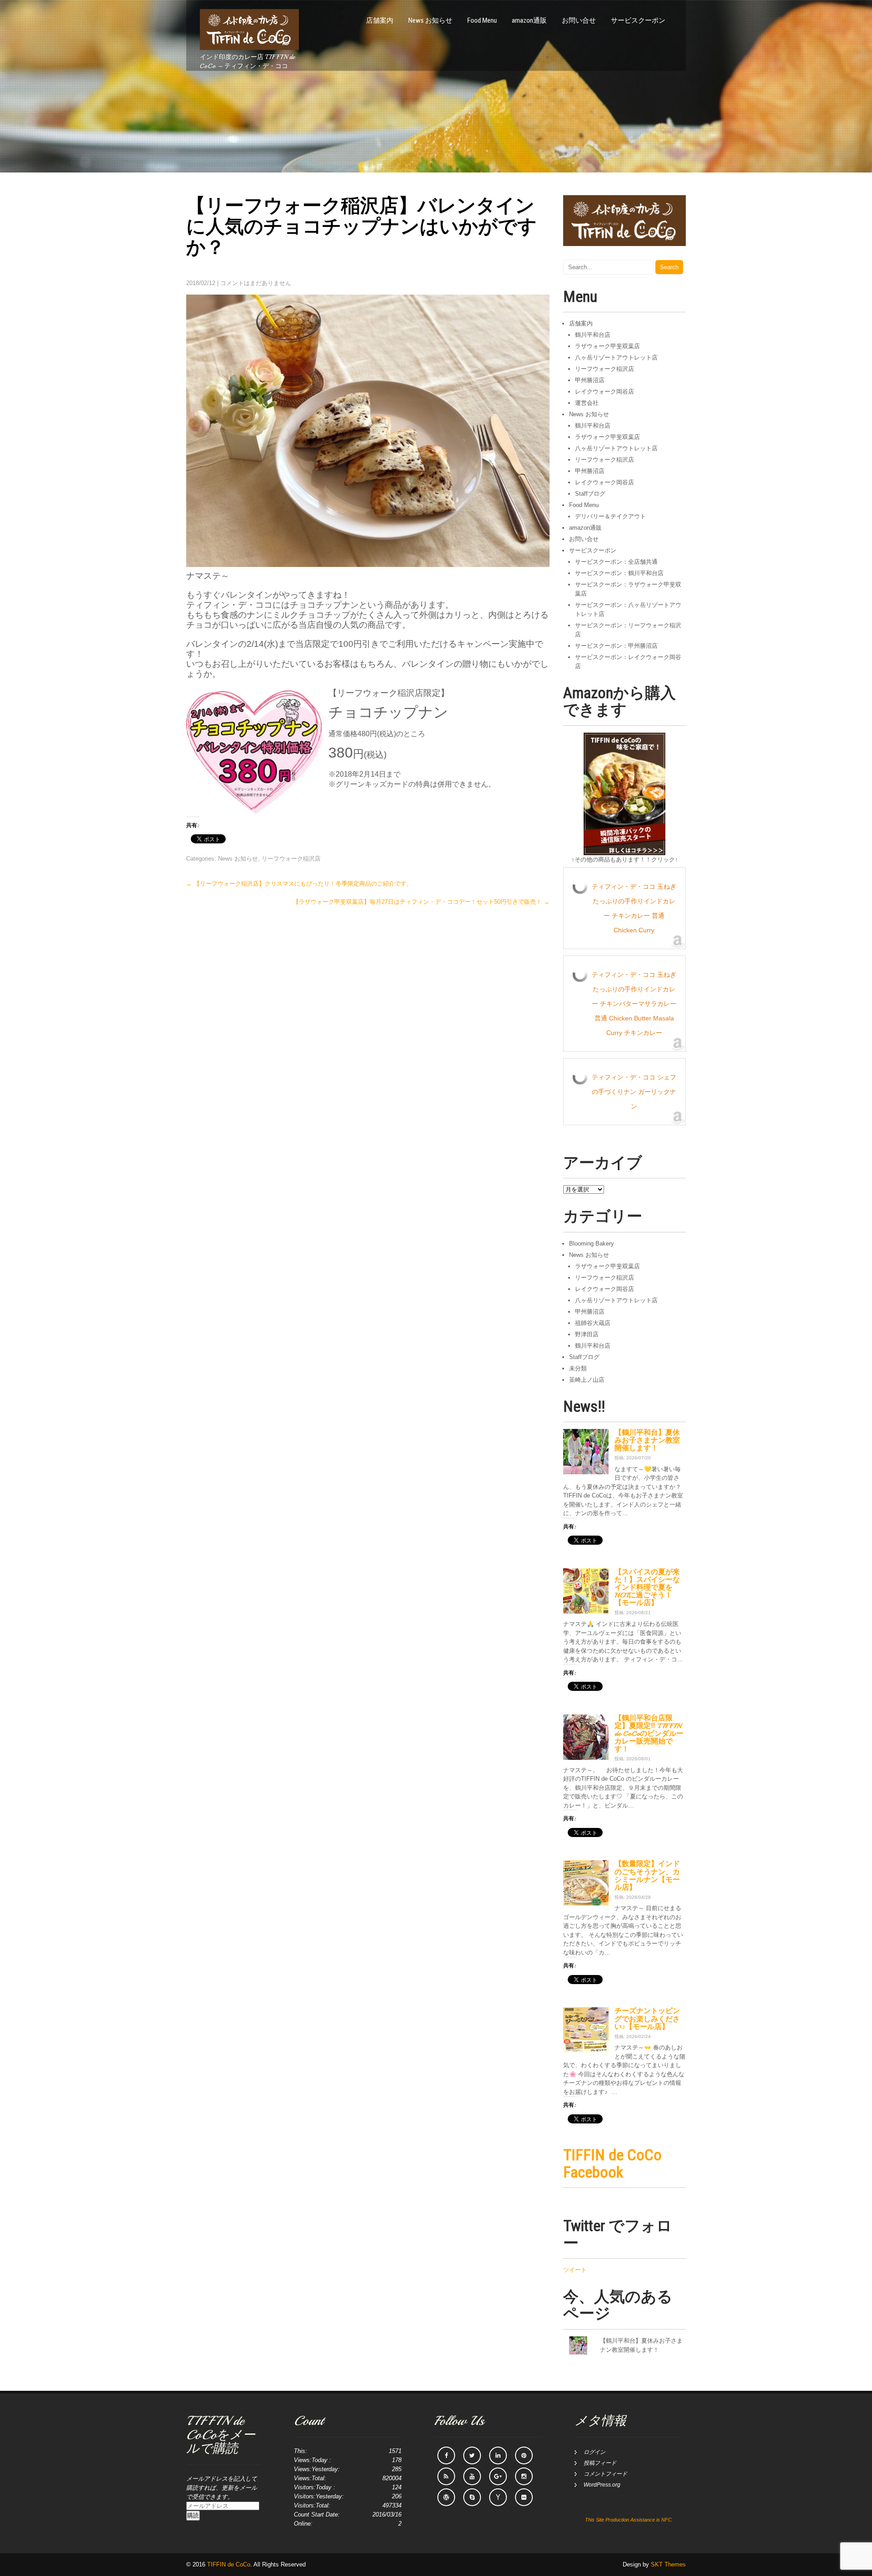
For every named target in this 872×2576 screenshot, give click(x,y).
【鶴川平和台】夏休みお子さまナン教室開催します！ (647, 1440)
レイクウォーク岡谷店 (604, 392)
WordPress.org (602, 2485)
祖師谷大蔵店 (593, 1323)
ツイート (575, 2270)
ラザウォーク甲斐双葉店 (607, 346)
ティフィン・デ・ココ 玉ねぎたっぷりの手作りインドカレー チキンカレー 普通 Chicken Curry (634, 908)
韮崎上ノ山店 (587, 1380)
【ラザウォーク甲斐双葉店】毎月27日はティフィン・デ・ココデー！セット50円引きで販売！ (421, 902)
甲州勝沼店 (590, 380)
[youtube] (472, 2476)
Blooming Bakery (592, 1244)
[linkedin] (498, 2455)
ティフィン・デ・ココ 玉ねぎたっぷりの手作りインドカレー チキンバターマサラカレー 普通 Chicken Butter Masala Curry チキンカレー (634, 1004)
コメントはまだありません (256, 283)
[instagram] (524, 2476)
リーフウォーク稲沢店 (291, 859)
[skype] (472, 2497)
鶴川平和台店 (593, 335)
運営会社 (587, 403)
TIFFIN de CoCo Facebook (612, 2163)
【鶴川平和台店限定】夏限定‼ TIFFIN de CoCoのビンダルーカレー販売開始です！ (649, 1734)
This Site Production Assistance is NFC (628, 2520)
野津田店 (587, 1334)
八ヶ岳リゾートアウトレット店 (616, 357)
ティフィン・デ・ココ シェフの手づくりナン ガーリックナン (634, 1092)
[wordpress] (446, 2497)
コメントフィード (605, 2474)
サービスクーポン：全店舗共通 (616, 562)
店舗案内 (380, 20)
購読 (193, 2515)
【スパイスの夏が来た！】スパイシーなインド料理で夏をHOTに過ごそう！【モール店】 (647, 1588)
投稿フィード (600, 2463)
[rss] (446, 2476)
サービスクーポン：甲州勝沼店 (616, 646)
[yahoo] (498, 2497)
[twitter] (472, 2455)
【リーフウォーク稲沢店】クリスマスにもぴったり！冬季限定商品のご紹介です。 (299, 884)
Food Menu (482, 20)
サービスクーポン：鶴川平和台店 (619, 573)
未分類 (578, 1368)
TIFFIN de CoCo (229, 2564)
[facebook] (446, 2455)
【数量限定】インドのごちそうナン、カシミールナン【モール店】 (647, 1875)
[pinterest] (524, 2455)
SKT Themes (668, 2564)
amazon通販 (529, 20)
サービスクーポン (638, 20)
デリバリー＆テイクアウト (610, 516)
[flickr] (524, 2497)
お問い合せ (579, 20)
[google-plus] (498, 2476)
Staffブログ (590, 494)
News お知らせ (430, 20)
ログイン (595, 2452)
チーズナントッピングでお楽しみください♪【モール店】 (647, 2019)
